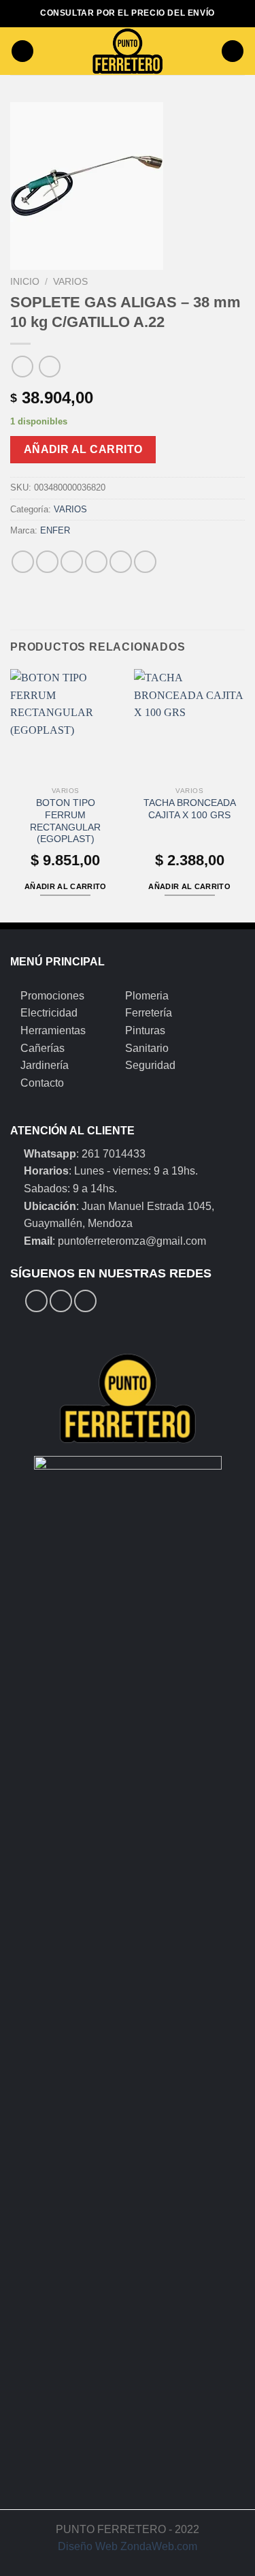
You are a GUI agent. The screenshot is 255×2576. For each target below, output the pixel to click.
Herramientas (53, 1030)
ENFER (55, 530)
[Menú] (22, 51)
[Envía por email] (96, 562)
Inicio (25, 282)
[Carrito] (233, 51)
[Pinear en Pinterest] (121, 562)
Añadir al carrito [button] (66, 886)
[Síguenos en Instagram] (61, 1301)
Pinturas (145, 1030)
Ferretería (149, 1013)
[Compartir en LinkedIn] (145, 562)
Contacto (42, 1083)
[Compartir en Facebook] (47, 562)
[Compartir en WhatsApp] (23, 562)
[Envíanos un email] (85, 1301)
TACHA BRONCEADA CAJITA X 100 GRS (190, 809)
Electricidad (49, 1013)
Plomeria (147, 996)
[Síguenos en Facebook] (36, 1301)
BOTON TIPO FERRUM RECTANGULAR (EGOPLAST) (65, 821)
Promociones (52, 996)
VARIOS (70, 282)
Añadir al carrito (83, 449)
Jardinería (45, 1065)
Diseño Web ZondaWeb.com (128, 2546)
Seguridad (150, 1065)
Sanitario (147, 1048)
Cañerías (42, 1048)
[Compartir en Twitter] (72, 562)
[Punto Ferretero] (128, 51)
